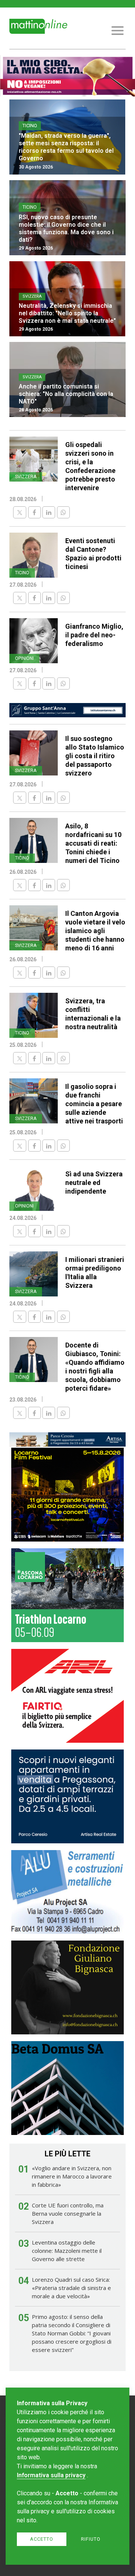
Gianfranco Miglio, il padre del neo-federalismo (94, 635)
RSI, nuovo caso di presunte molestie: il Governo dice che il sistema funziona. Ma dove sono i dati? (66, 228)
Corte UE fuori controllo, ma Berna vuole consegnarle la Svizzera (68, 2213)
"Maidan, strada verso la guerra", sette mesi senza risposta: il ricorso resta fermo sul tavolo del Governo (66, 147)
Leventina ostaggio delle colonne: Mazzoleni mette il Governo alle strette (67, 2251)
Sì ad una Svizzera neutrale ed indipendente (94, 1183)
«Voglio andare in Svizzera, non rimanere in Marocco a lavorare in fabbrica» (72, 2176)
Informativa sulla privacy (51, 2475)
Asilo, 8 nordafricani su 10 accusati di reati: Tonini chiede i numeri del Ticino (93, 843)
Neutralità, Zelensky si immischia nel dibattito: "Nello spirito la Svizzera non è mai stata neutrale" (67, 313)
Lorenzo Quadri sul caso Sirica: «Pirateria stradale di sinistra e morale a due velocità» (71, 2288)
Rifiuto (91, 2539)
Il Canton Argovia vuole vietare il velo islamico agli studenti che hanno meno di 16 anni (95, 931)
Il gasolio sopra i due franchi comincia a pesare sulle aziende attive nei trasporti (94, 1104)
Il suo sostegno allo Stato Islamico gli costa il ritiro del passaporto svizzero (95, 756)
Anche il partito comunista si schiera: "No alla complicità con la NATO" (66, 394)
